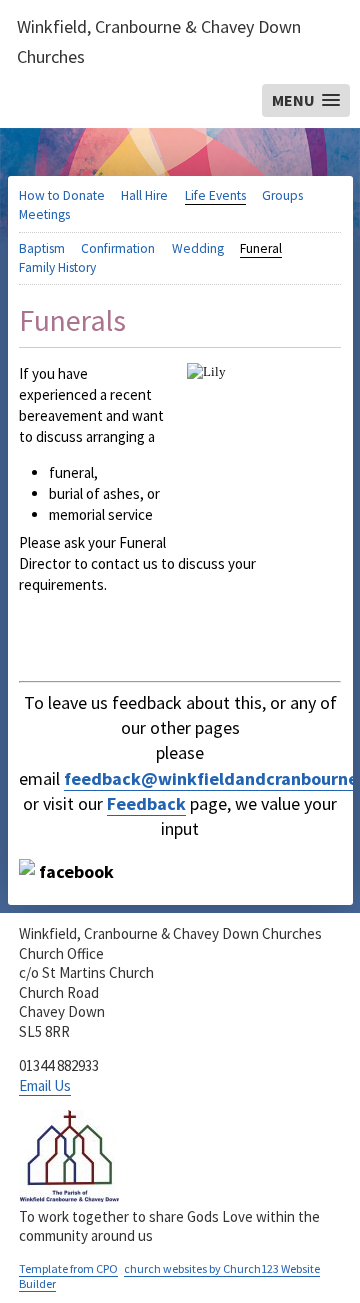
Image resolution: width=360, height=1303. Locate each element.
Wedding (198, 248)
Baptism (42, 248)
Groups (282, 195)
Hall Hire (144, 195)
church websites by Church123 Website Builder (169, 1276)
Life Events (215, 195)
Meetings (44, 214)
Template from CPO (68, 1268)
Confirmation (118, 248)
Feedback (146, 803)
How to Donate (62, 195)
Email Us (45, 1085)
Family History (57, 267)
